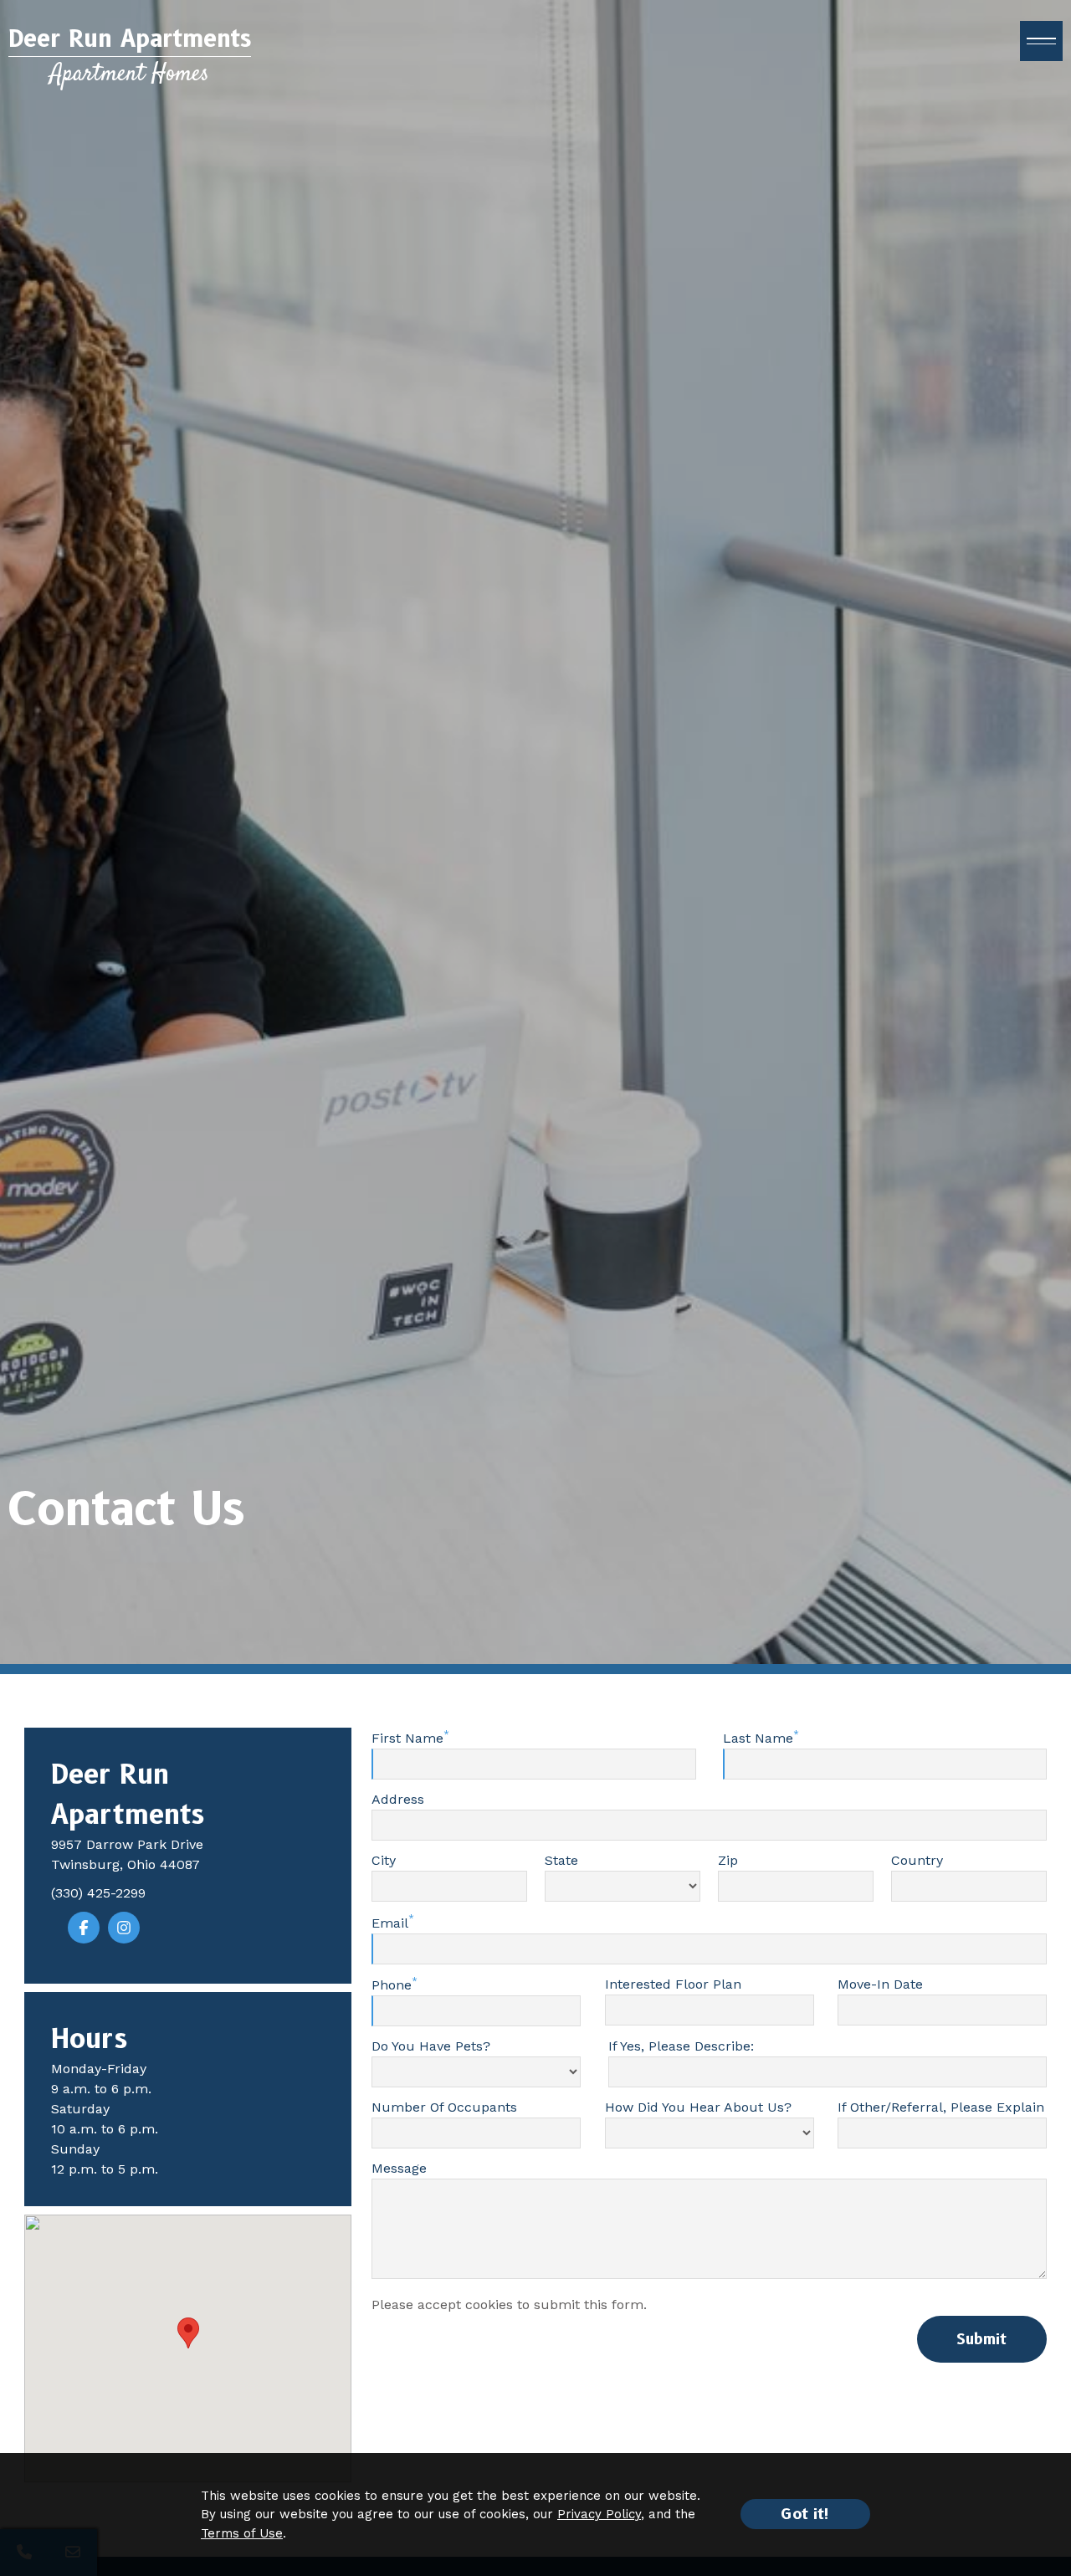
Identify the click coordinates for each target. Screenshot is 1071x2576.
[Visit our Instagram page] (124, 1928)
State (561, 1861)
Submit (981, 2339)
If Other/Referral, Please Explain (941, 2107)
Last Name (758, 1739)
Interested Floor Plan (673, 1984)
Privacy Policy (599, 2514)
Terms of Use (242, 2533)
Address (398, 1800)
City (384, 1861)
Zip (728, 1861)
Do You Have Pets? (431, 2046)
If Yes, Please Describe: (681, 2046)
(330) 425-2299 (98, 1893)
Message (399, 2168)
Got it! (805, 2514)
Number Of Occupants (444, 2107)
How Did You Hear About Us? (698, 2107)
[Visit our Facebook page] (84, 1928)
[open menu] (1041, 41)
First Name (407, 1739)
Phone (392, 1985)
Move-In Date (880, 1984)
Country (917, 1861)
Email (390, 1923)
